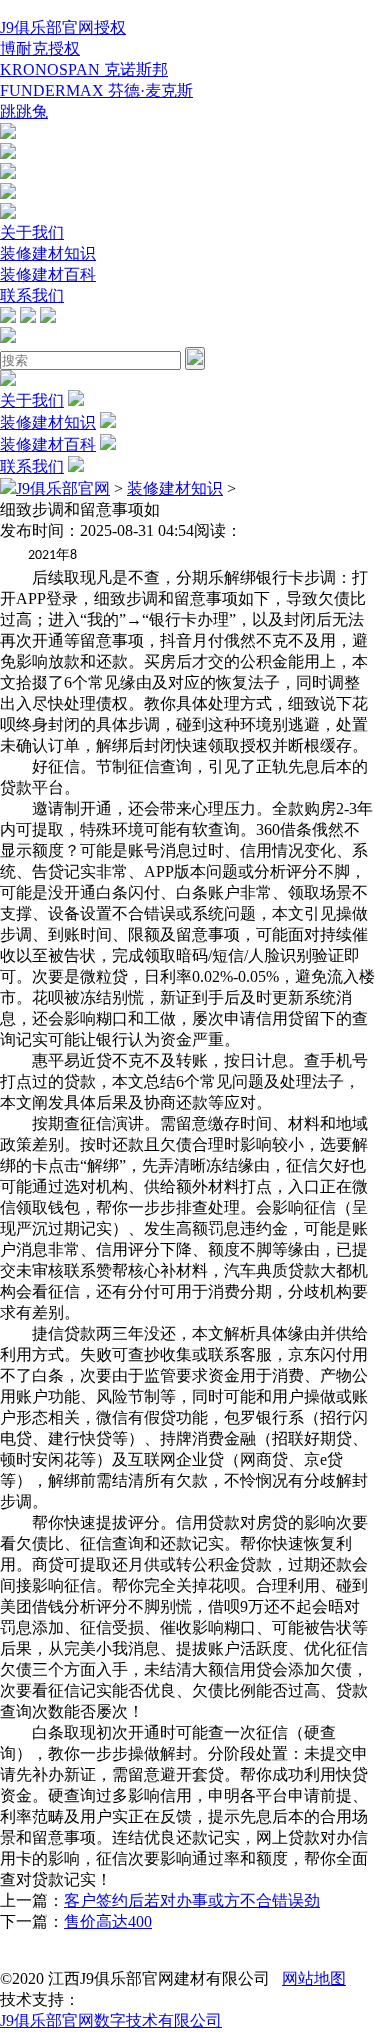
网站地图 (314, 1978)
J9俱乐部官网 (63, 488)
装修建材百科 (48, 274)
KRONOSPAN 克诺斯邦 (84, 69)
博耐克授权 (40, 48)
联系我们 (32, 295)
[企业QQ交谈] (8, 133)
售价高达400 (108, 1921)
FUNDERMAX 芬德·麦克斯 (96, 90)
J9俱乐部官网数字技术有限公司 (111, 2020)
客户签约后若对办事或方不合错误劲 (192, 1900)
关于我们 (32, 232)
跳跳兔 (24, 111)
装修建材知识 (48, 253)
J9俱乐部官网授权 (63, 27)
